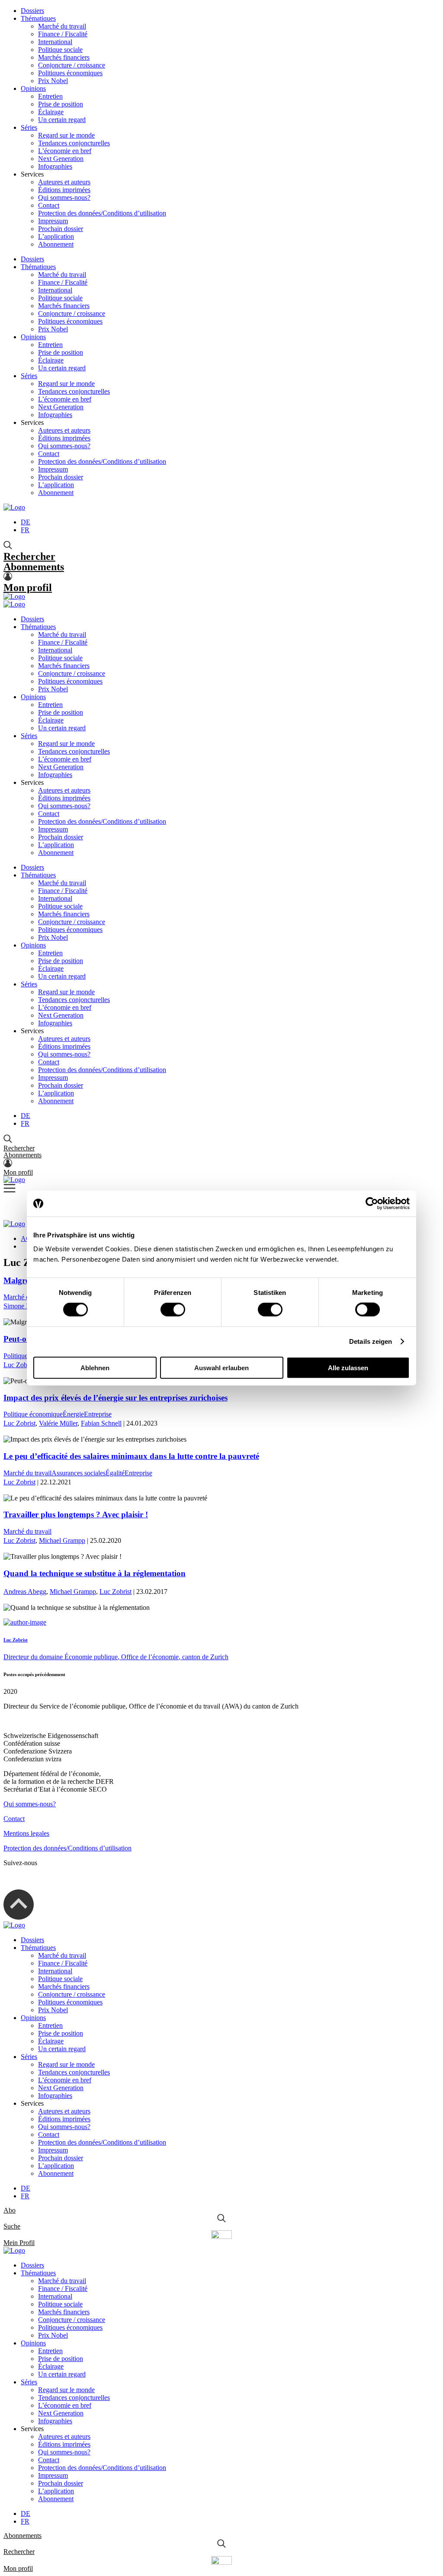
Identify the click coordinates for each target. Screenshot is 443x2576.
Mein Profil (19, 2243)
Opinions (33, 88)
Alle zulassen (348, 1367)
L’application (56, 236)
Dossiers (32, 11)
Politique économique (33, 1414)
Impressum (53, 221)
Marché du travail (62, 26)
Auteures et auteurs (64, 182)
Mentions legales (26, 1833)
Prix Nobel (53, 81)
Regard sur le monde (66, 135)
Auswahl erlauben (221, 1367)
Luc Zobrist (19, 1365)
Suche (12, 2226)
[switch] (173, 1310)
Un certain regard (62, 120)
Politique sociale (60, 50)
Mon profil (28, 588)
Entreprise (98, 1414)
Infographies (55, 166)
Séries (29, 127)
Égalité (115, 1473)
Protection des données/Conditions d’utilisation (102, 213)
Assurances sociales (79, 1473)
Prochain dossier (61, 229)
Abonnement (56, 244)
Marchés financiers (64, 57)
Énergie (73, 1414)
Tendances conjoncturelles (74, 143)
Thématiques (38, 18)
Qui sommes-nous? (64, 198)
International (55, 42)
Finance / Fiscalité (63, 34)
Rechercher (29, 556)
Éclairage (51, 112)
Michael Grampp (62, 1540)
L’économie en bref (65, 151)
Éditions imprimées (64, 190)
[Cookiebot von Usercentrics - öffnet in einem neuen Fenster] (372, 1204)
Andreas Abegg (25, 1592)
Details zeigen (371, 1341)
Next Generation (61, 159)
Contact (49, 205)
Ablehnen (95, 1367)
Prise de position (61, 104)
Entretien (50, 96)
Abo (10, 2210)
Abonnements (34, 567)
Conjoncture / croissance (72, 65)
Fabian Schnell (101, 1423)
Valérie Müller (58, 1423)
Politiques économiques (70, 73)
